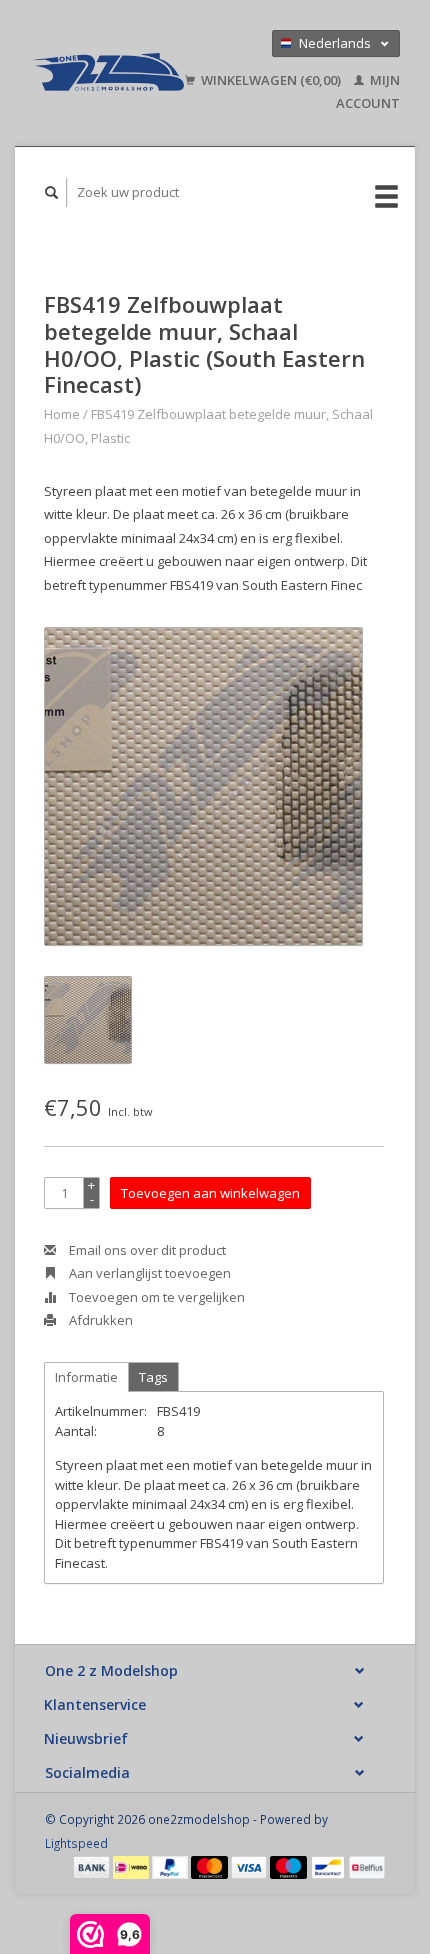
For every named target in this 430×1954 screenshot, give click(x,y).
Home (62, 414)
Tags (153, 1377)
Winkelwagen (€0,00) (271, 80)
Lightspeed (76, 1843)
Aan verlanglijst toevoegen (148, 1273)
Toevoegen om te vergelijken (155, 1297)
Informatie (86, 1377)
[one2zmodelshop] (107, 73)
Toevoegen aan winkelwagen (210, 1193)
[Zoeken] (52, 192)
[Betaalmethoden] (93, 1866)
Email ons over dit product (146, 1250)
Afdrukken (99, 1320)
